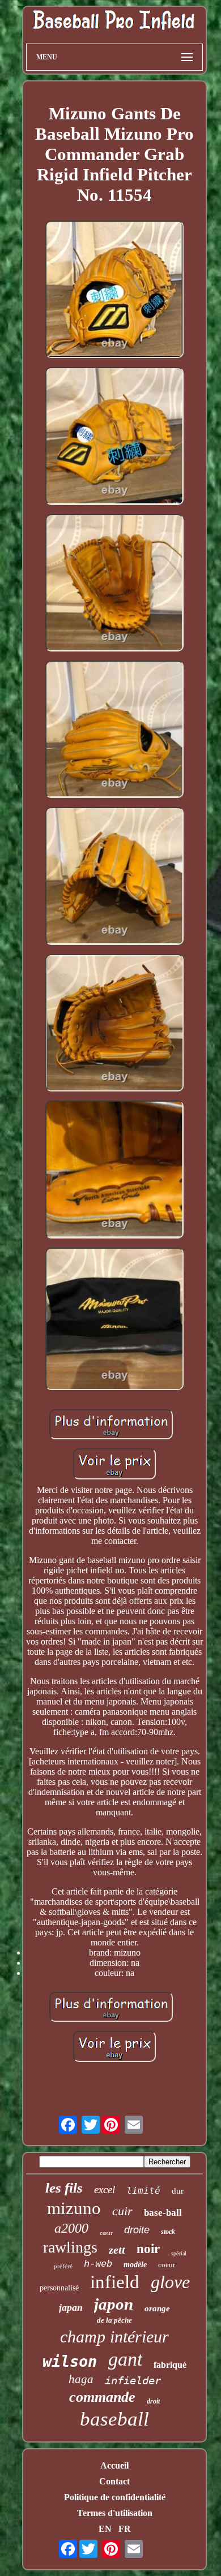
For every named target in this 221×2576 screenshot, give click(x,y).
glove (170, 2282)
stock (168, 2232)
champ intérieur (114, 2336)
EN (105, 2529)
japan (71, 2307)
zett (117, 2250)
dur (178, 2191)
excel (105, 2189)
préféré (63, 2266)
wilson (70, 2361)
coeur (167, 2265)
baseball (114, 2419)
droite (137, 2230)
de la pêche (114, 2320)
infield (115, 2282)
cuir (122, 2211)
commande (102, 2397)
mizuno (74, 2208)
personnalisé (59, 2288)
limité (143, 2191)
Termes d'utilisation (115, 2513)
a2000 (71, 2228)
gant (125, 2359)
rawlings (70, 2247)
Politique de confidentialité (115, 2497)
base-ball (163, 2213)
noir (148, 2249)
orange (157, 2309)
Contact (114, 2481)
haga (81, 2379)
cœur (106, 2233)
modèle (135, 2265)
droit (153, 2401)
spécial (179, 2253)
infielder (133, 2380)
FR (125, 2529)
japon (114, 2304)
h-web (98, 2264)
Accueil (114, 2465)
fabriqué (170, 2365)
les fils (64, 2188)
